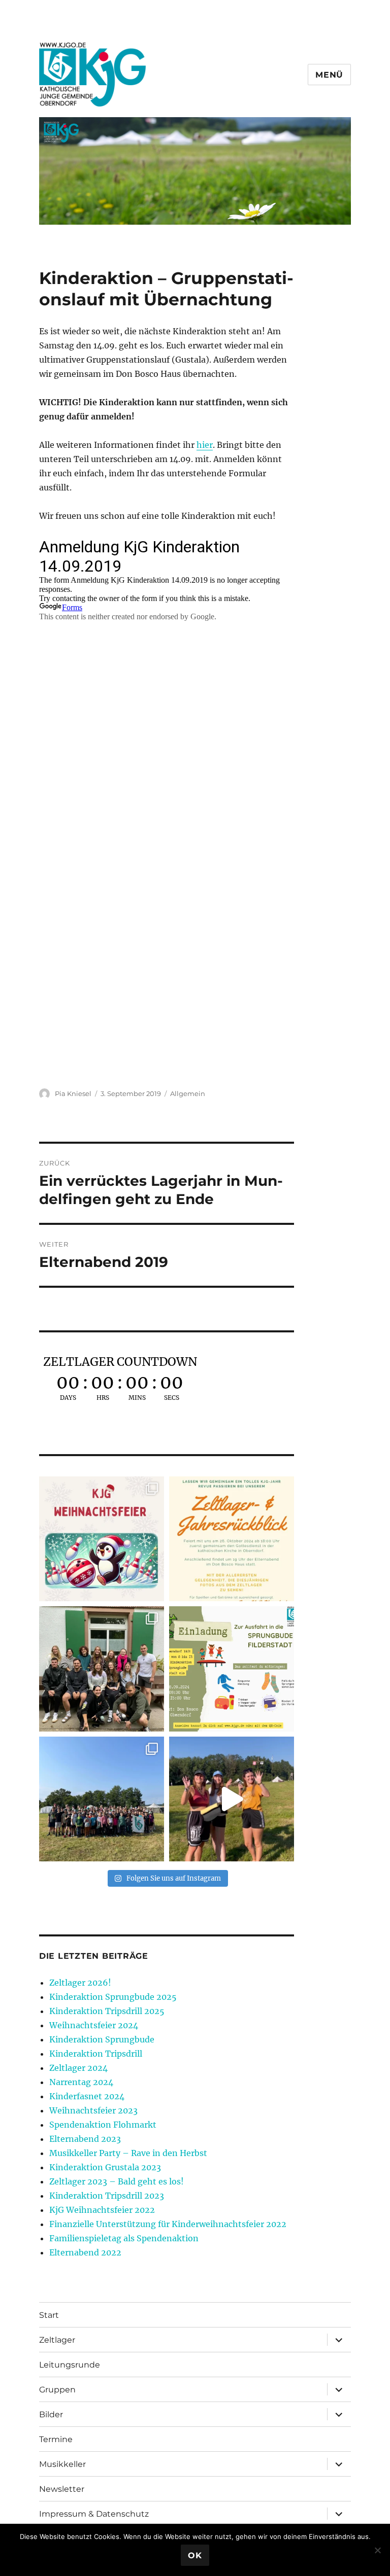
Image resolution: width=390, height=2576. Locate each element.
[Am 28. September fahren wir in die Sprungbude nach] (232, 1669)
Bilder (51, 2414)
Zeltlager (57, 2340)
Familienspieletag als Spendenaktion (124, 2238)
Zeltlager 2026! (80, 1983)
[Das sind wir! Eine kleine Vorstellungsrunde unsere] (232, 1799)
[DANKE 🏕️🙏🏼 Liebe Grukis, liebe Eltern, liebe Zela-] (102, 1799)
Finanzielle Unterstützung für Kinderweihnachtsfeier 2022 (168, 2224)
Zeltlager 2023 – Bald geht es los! (117, 2181)
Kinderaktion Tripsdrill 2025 (107, 2011)
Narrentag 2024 (81, 2082)
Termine (56, 2439)
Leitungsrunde (70, 2365)
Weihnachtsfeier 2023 (93, 2110)
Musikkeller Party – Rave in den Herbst (128, 2153)
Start (49, 2315)
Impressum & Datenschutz (94, 2514)
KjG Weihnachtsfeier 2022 (102, 2210)
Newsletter (62, 2489)
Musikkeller (62, 2464)
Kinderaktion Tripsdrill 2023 (107, 2196)
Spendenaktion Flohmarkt (103, 2125)
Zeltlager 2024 (78, 2068)
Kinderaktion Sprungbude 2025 (113, 1997)
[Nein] (377, 2550)
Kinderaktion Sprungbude (102, 2039)
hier (205, 445)
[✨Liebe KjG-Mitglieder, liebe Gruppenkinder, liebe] (102, 1539)
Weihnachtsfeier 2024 (94, 2025)
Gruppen (57, 2390)
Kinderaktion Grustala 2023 (105, 2167)
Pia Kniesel (73, 1093)
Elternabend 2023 (85, 2139)
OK (195, 2555)
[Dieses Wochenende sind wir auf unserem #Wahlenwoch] (102, 1669)
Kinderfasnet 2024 (87, 2096)
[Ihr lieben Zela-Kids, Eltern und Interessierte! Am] (232, 1539)
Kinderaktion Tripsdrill (96, 2054)
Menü (329, 75)
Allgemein (188, 1093)
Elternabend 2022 (85, 2252)
